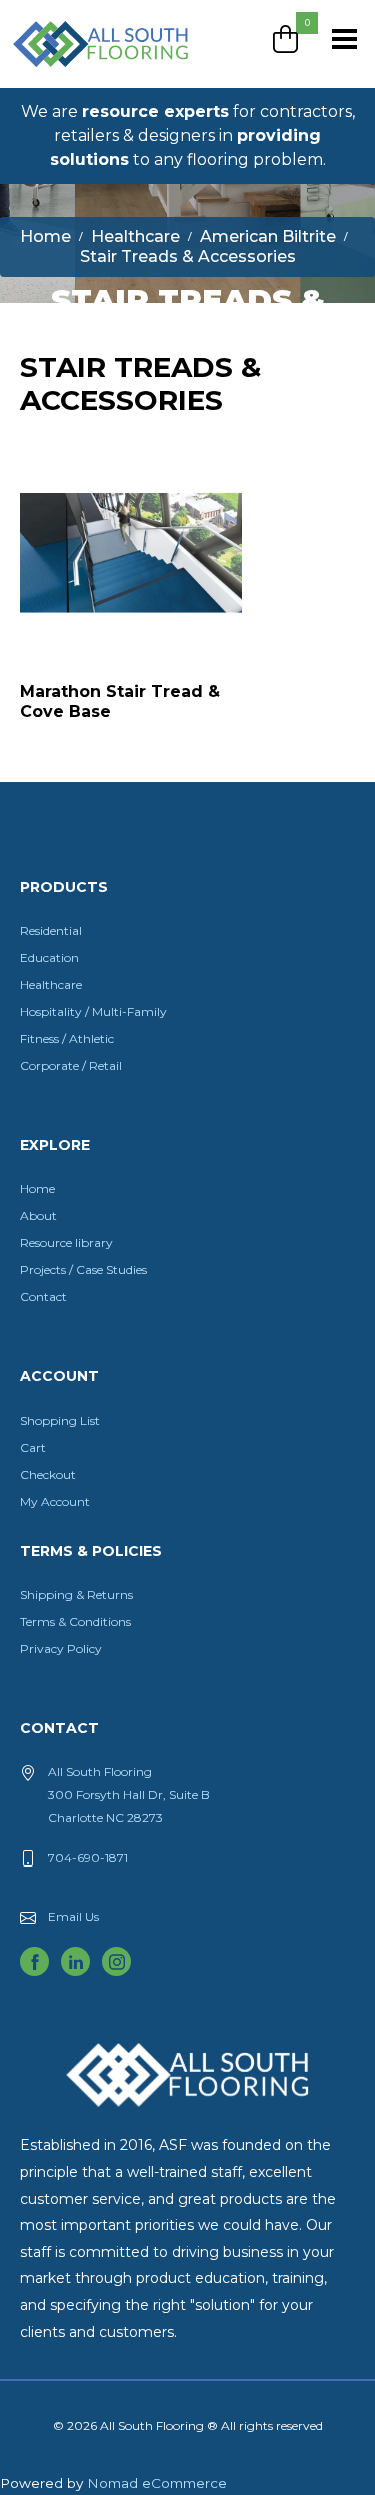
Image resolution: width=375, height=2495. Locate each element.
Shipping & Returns (76, 1594)
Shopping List (60, 1420)
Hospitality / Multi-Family (93, 1011)
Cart (33, 1447)
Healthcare (51, 984)
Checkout (48, 1474)
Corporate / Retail (71, 1065)
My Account (55, 1501)
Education (49, 957)
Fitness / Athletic (67, 1038)
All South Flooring (83, 77)
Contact (43, 1296)
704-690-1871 (88, 1857)
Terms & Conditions (75, 1621)
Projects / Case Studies (83, 1269)
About (38, 1215)
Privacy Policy (61, 1648)
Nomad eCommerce (157, 2483)
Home (37, 1188)
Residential (51, 930)
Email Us (73, 1916)
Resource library (66, 1242)
